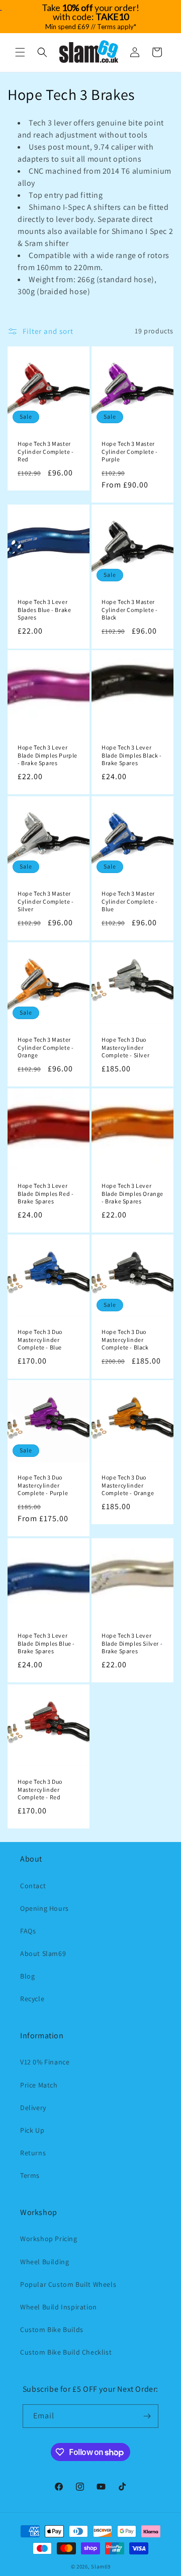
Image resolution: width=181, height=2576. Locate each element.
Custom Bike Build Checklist (66, 2352)
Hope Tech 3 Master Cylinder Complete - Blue (129, 901)
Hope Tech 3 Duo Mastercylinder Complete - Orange (128, 1485)
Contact (33, 1886)
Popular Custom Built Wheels (68, 2284)
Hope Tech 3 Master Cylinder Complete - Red (46, 451)
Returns (33, 2153)
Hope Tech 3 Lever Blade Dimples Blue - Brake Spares (46, 1643)
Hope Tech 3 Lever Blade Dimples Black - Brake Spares (132, 755)
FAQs (28, 1931)
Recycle (32, 1999)
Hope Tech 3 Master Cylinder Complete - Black (129, 609)
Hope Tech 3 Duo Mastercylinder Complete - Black (125, 1339)
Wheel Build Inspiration (59, 2307)
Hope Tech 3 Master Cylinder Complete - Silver (46, 901)
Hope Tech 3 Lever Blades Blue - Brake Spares (44, 609)
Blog (27, 1976)
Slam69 (101, 2566)
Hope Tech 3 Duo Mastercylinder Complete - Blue (40, 1339)
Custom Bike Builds (52, 2329)
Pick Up (32, 2130)
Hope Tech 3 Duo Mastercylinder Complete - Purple (43, 1485)
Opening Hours (44, 1908)
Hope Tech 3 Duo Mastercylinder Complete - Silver (125, 1047)
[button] (20, 52)
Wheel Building (44, 2262)
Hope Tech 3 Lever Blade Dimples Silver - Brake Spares (132, 1643)
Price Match (39, 2085)
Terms (30, 2175)
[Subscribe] (147, 2416)
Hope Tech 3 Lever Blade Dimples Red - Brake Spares (46, 1193)
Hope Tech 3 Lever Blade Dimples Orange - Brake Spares (132, 1193)
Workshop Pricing (49, 2239)
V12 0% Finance (45, 2062)
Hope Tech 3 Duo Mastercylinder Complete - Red (40, 1789)
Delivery (33, 2108)
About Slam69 (43, 1953)
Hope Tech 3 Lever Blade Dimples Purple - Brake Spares (48, 755)
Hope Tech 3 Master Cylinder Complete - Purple (129, 451)
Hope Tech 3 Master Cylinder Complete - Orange (46, 1047)
